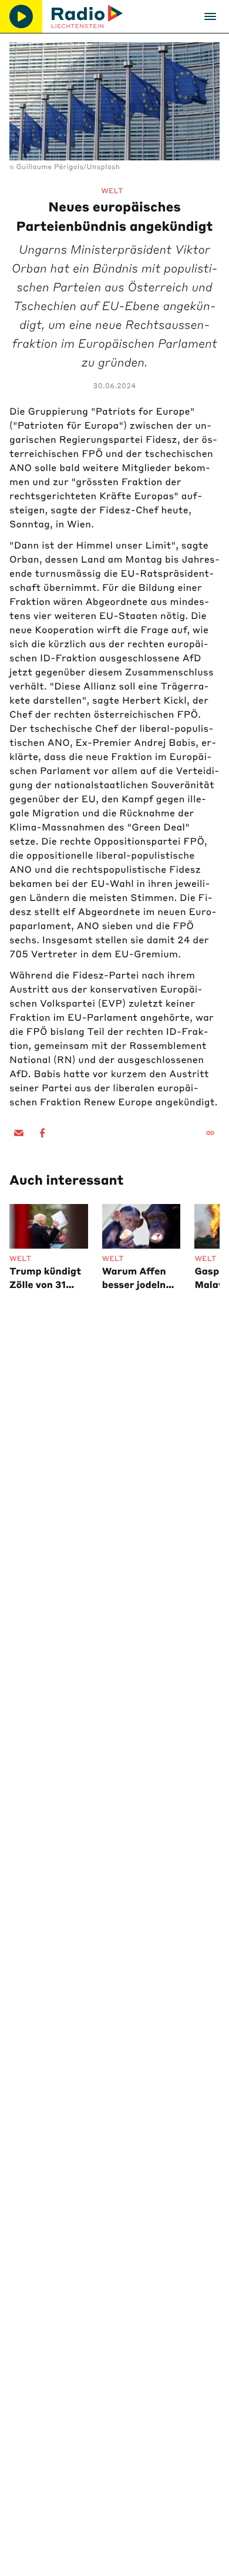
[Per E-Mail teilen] (19, 1133)
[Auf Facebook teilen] (42, 1133)
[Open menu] (210, 16)
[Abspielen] (21, 16)
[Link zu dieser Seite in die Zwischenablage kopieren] (210, 1133)
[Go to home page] (87, 16)
